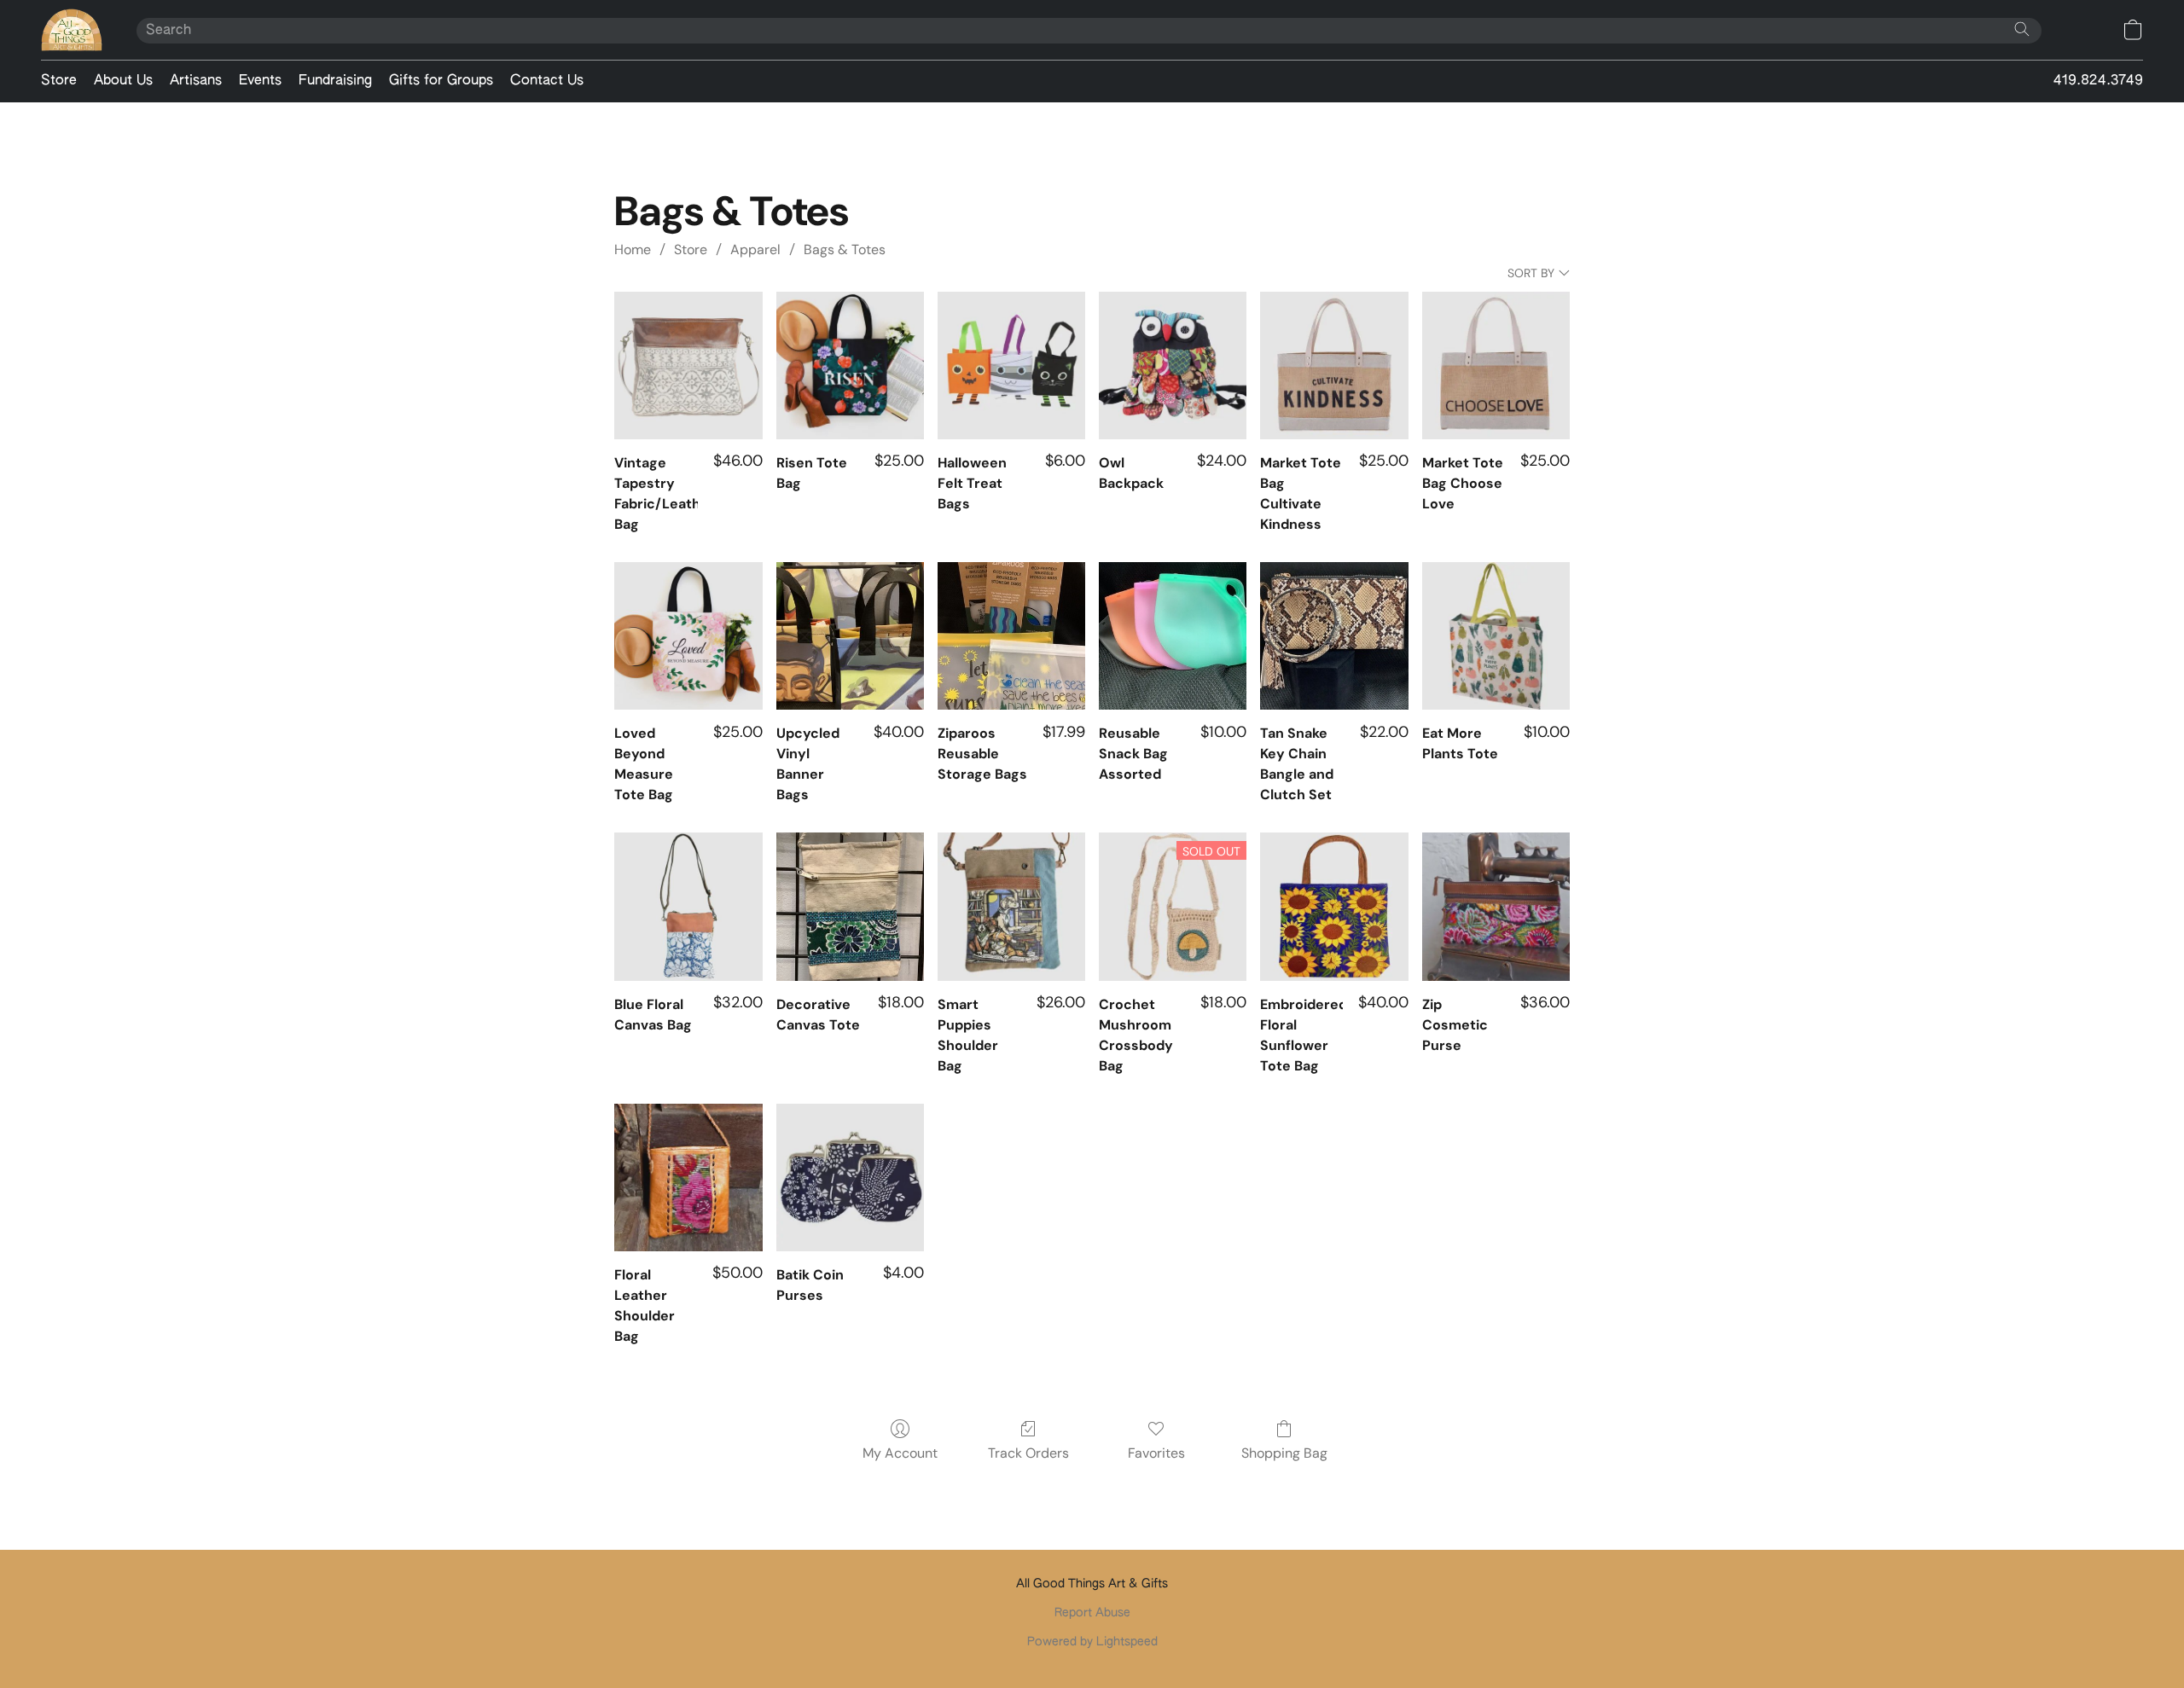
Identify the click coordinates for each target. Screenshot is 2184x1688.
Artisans (196, 81)
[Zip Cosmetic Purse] (1496, 906)
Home (633, 249)
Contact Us (547, 81)
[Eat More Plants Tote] (1496, 636)
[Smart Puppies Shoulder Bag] (1011, 906)
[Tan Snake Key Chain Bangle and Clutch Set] (1334, 636)
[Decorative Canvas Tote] (850, 906)
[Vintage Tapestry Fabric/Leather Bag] (688, 365)
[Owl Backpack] (1173, 365)
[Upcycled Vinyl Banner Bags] (850, 636)
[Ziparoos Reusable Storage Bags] (1011, 636)
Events (260, 81)
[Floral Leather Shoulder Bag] (688, 1178)
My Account (900, 1453)
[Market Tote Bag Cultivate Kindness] (1334, 365)
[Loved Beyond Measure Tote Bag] (688, 636)
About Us (123, 81)
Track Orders (1028, 1453)
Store (59, 81)
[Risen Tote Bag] (850, 365)
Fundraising (335, 81)
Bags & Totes (845, 249)
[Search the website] (2022, 29)
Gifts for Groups (441, 81)
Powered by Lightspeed (1092, 1642)
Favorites (1156, 1453)
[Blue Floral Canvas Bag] (688, 906)
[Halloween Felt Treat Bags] (1011, 365)
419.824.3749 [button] (2098, 81)
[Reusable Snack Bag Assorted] (1173, 636)
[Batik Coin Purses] (850, 1178)
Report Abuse (1092, 1613)
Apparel (755, 249)
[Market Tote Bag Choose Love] (1496, 365)
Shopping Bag (1284, 1453)
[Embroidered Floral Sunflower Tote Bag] (1334, 906)
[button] (72, 30)
